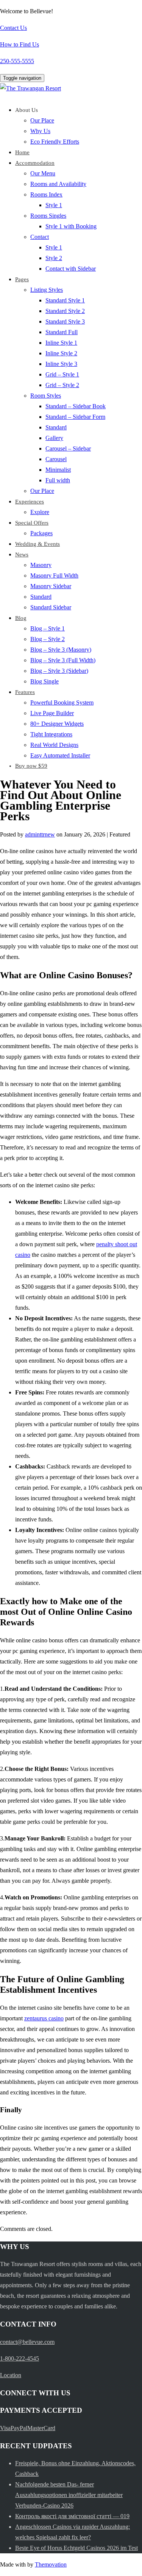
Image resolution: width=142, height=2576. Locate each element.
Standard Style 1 (65, 300)
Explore (40, 512)
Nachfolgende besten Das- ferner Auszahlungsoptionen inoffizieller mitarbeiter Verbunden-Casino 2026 (69, 2495)
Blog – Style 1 (48, 628)
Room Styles (46, 396)
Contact (40, 237)
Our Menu (43, 173)
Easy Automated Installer (60, 755)
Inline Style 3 (61, 364)
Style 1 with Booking (71, 226)
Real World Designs (54, 745)
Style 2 (54, 258)
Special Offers (32, 523)
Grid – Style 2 (62, 385)
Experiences (30, 502)
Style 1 (54, 205)
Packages (41, 533)
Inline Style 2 (61, 353)
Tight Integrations (51, 734)
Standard (56, 427)
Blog (21, 618)
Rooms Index (46, 194)
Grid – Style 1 (62, 374)
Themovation (51, 2564)
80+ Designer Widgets (57, 724)
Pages (22, 279)
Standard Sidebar (51, 607)
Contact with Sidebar (71, 269)
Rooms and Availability (58, 184)
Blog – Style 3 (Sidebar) (59, 671)
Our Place (42, 120)
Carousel (56, 459)
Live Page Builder (52, 713)
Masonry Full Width (54, 575)
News (22, 555)
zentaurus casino (44, 2018)
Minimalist (58, 470)
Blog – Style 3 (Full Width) (63, 660)
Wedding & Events (37, 544)
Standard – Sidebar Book (76, 406)
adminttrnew (40, 834)
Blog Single (44, 681)
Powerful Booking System (62, 702)
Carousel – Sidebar (68, 448)
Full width (58, 480)
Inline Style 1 (61, 343)
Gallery (54, 438)
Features (25, 692)
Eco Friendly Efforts (55, 142)
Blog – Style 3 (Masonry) (61, 650)
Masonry (41, 565)
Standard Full (62, 332)
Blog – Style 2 (48, 639)
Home (22, 152)
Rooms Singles (48, 216)
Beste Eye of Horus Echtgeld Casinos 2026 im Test (76, 2548)
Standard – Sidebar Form (75, 417)
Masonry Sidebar (51, 586)
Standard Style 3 (65, 321)
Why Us (40, 131)
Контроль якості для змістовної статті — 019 (72, 2516)
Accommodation (35, 163)
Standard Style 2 (65, 311)
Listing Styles (47, 290)
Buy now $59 (31, 766)
